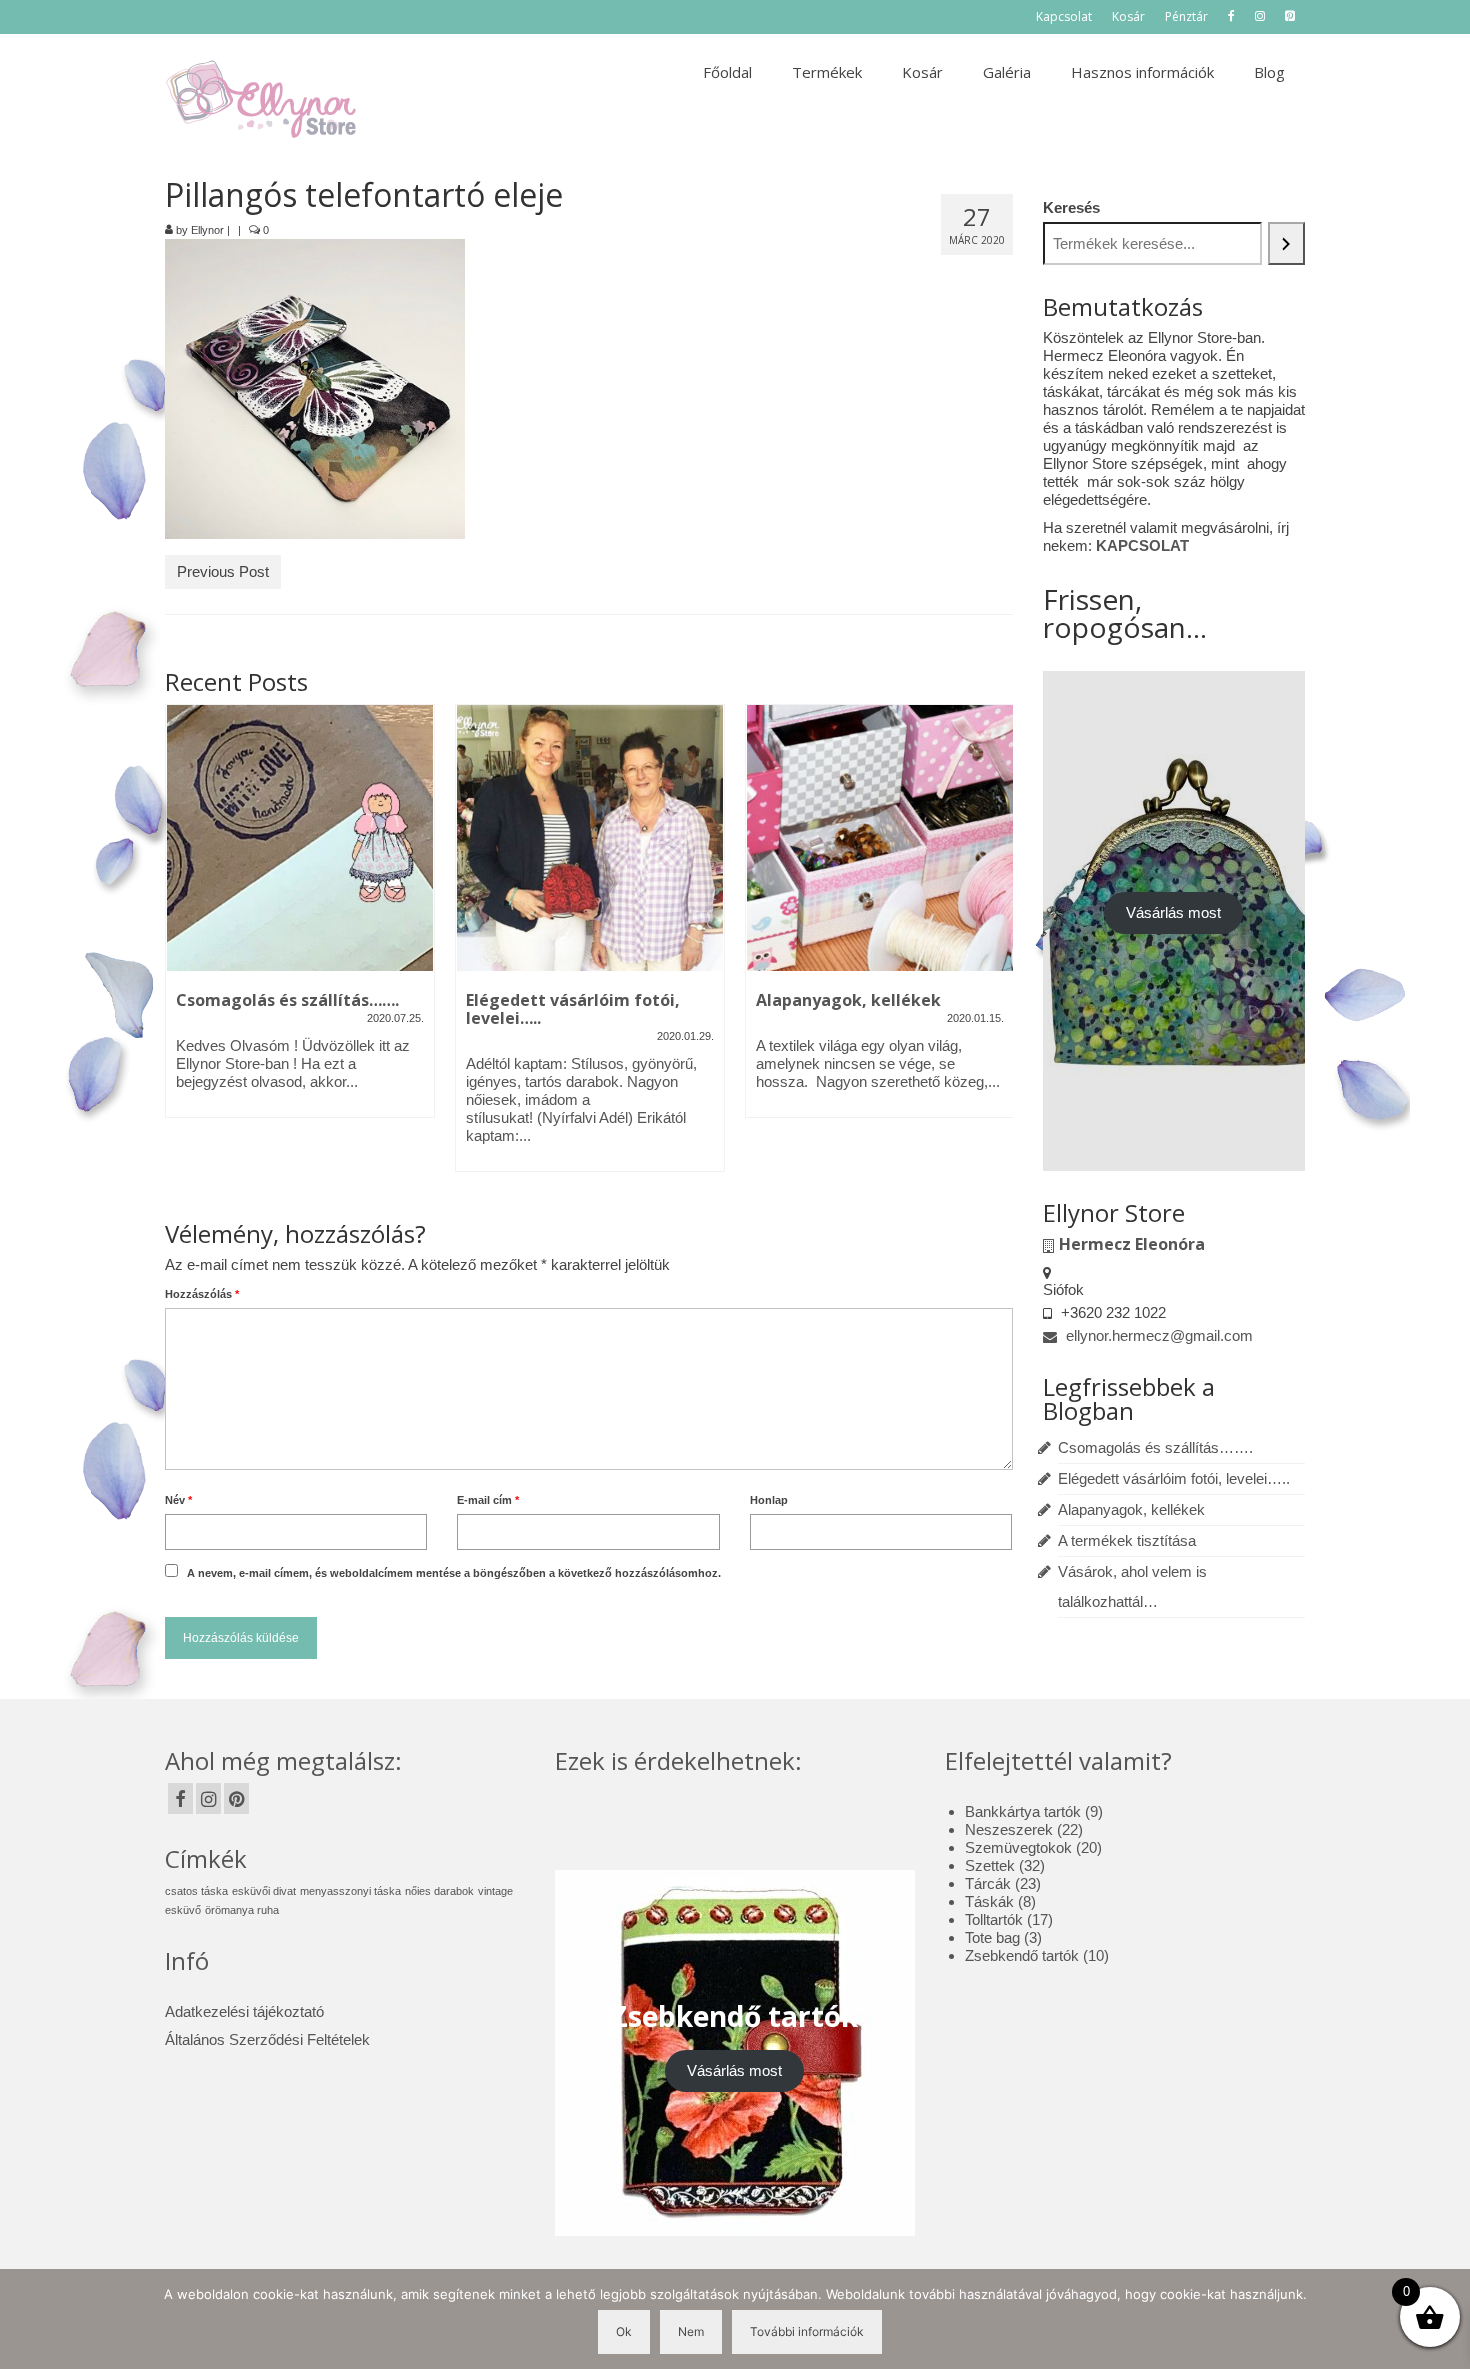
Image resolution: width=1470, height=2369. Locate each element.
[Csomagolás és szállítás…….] (300, 838)
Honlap (769, 1500)
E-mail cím (488, 1500)
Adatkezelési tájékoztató (244, 2011)
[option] (300, 921)
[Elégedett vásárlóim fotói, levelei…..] (590, 838)
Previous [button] (182, 948)
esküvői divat (264, 1891)
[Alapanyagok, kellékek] (880, 838)
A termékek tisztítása (1127, 1540)
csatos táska (196, 1891)
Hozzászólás (202, 1294)
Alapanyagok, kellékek (1131, 1509)
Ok (624, 2331)
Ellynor (207, 230)
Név (178, 1500)
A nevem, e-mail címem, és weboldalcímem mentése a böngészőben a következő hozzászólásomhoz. (454, 1573)
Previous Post (223, 571)
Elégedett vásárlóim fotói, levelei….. (1174, 1478)
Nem (691, 2331)
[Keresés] (1287, 243)
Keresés (1071, 207)
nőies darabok (439, 1891)
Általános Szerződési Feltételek (267, 2039)
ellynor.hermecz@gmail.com (1157, 1335)
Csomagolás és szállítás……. (1155, 1447)
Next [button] (995, 948)
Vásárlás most (1173, 912)
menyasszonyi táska (350, 1891)
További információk (807, 2331)
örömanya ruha (242, 1910)
